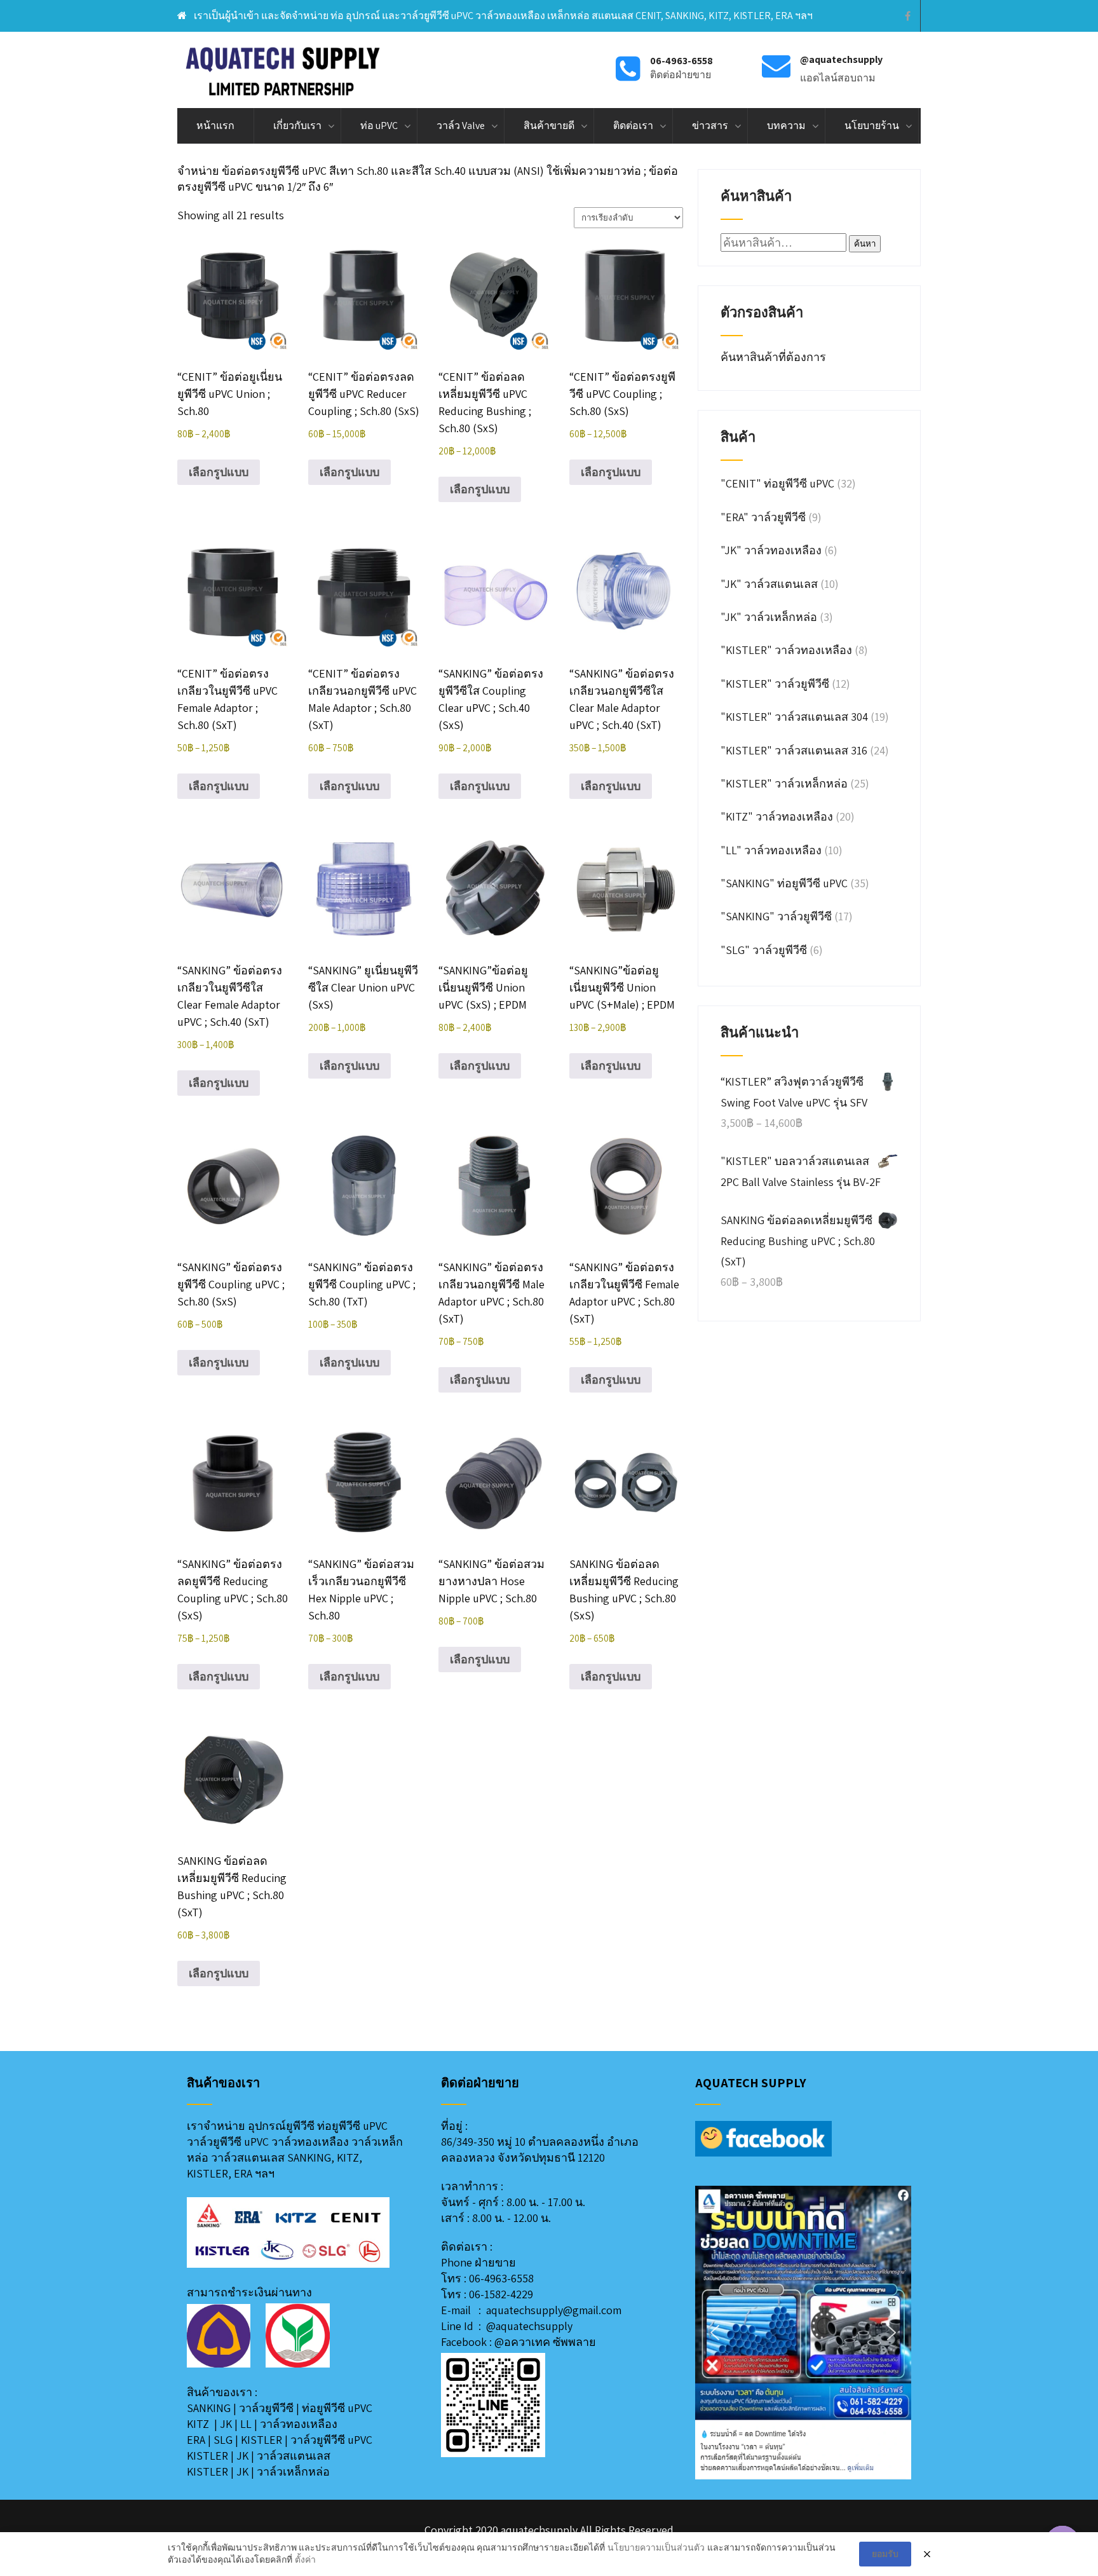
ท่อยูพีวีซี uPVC (337, 2408)
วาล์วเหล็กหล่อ (293, 2471)
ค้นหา (865, 244)
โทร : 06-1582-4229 (487, 2294)
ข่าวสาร (710, 126)
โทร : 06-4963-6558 (487, 2278)
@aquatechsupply (529, 2326)
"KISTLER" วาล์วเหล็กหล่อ (784, 783)
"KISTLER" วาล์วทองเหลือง (786, 650)
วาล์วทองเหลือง (299, 2424)
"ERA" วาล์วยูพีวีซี (763, 517)
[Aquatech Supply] (283, 70)
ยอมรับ (885, 2554)
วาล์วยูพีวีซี (266, 2408)
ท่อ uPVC (379, 126)
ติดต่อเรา (633, 126)
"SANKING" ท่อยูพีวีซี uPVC (784, 883)
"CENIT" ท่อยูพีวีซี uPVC (777, 483)
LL (246, 2424)
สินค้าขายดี (549, 126)
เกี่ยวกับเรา (297, 126)
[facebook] (908, 16)
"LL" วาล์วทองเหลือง (771, 850)
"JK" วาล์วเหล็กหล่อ (769, 617)
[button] (715, 2333)
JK (226, 2424)
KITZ (198, 2424)
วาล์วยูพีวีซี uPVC (331, 2440)
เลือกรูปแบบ (219, 472)
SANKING (209, 2408)
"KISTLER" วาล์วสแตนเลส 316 (794, 750)
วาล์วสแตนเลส (294, 2456)
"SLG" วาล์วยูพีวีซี (764, 950)
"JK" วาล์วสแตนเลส (769, 584)
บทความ (786, 126)
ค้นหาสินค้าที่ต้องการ (775, 357)
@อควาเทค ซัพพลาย (545, 2342)
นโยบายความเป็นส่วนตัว (656, 2547)
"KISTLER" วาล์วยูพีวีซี (775, 684)
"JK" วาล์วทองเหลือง (771, 550)
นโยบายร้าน (872, 126)
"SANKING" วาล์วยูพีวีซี (776, 916)
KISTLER (261, 2440)
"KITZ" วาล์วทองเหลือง (777, 816)
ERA (196, 2440)
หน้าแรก (215, 126)
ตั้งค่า (305, 2559)
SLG (223, 2440)
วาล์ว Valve (461, 126)
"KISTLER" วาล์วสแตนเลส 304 (794, 717)
